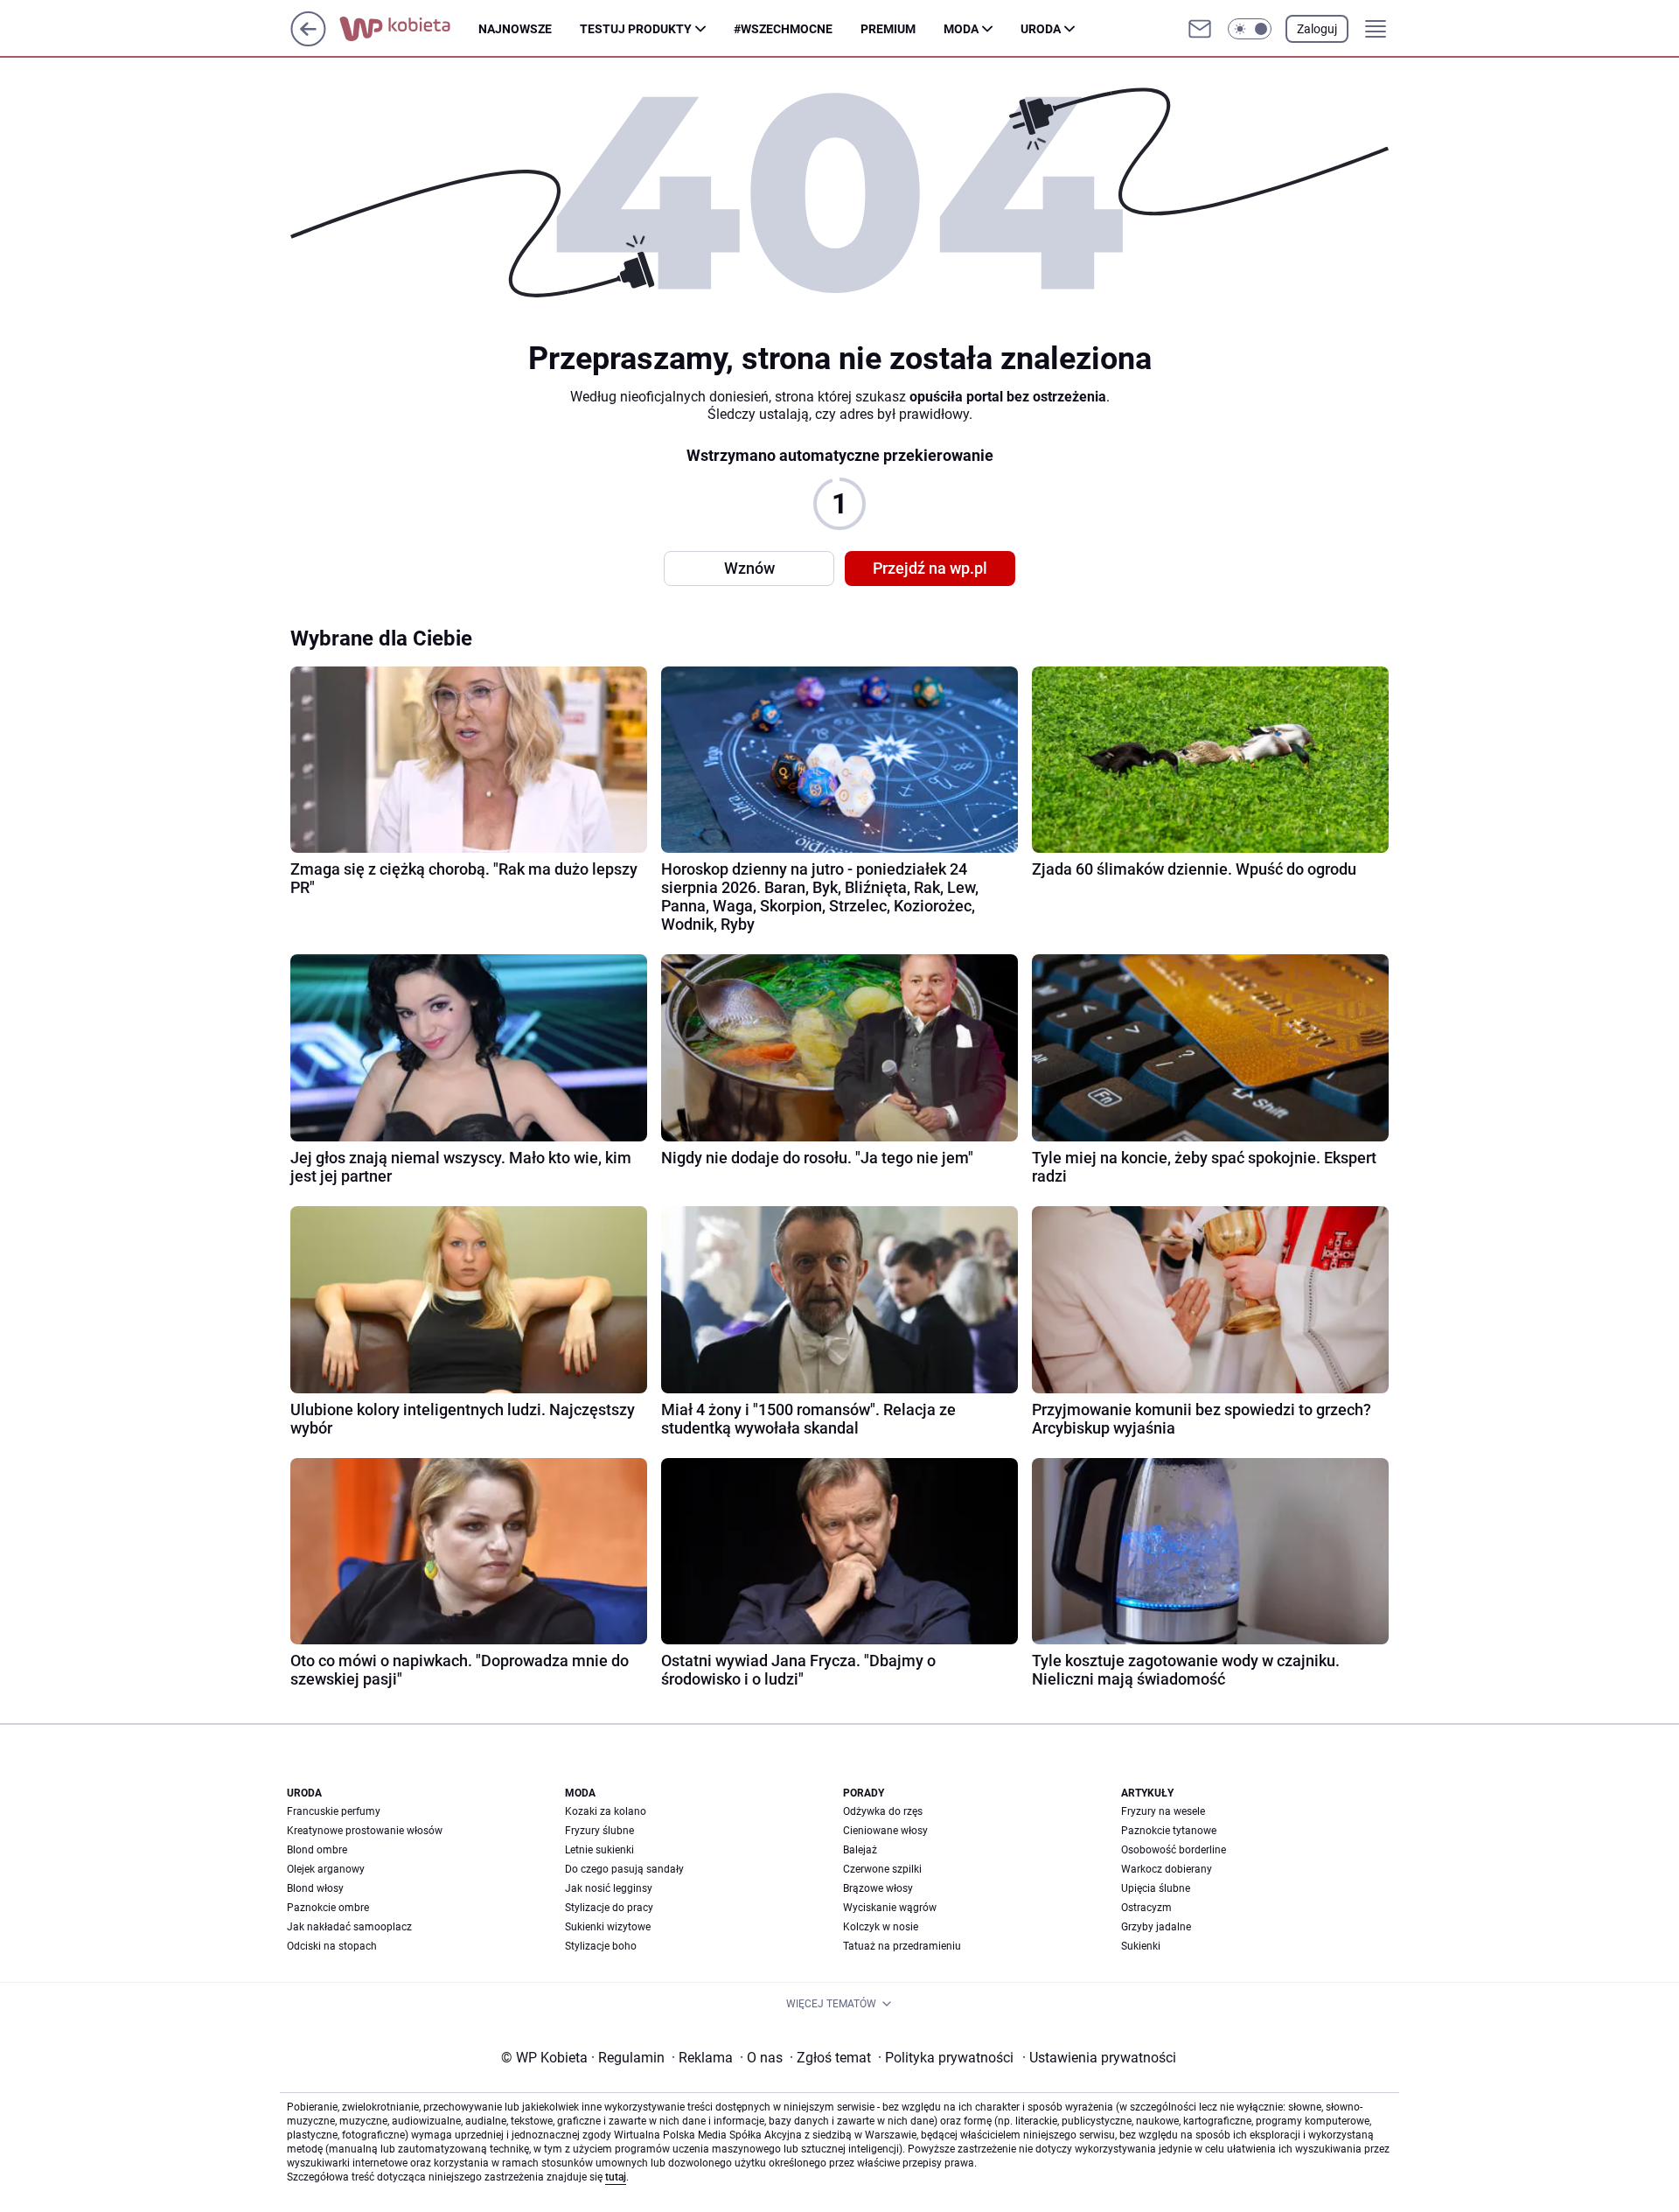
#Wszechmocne (783, 29)
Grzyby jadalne (1156, 1927)
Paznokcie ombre (328, 1908)
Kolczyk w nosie (881, 1927)
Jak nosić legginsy (609, 1888)
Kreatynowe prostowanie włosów (365, 1831)
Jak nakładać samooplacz (349, 1927)
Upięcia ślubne (1156, 1888)
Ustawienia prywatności (1099, 2058)
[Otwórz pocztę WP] (1200, 29)
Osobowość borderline (1174, 1850)
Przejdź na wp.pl (930, 568)
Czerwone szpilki (882, 1869)
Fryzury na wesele (1163, 1811)
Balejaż (860, 1850)
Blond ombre (317, 1850)
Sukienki (1141, 1946)
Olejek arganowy (326, 1869)
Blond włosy (315, 1888)
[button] (1250, 29)
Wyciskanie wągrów (890, 1908)
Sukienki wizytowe (608, 1927)
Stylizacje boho (601, 1946)
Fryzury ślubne (599, 1831)
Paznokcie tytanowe (1169, 1831)
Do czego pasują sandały (624, 1869)
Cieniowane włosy (885, 1831)
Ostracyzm (1146, 1908)
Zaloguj (1317, 29)
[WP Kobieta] (409, 29)
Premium (888, 29)
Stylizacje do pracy (609, 1908)
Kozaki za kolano (606, 1811)
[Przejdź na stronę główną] (308, 42)
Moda (961, 29)
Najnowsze (515, 29)
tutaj (616, 2177)
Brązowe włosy (878, 1888)
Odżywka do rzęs (883, 1811)
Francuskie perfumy (334, 1811)
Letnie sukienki (599, 1850)
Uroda (1041, 29)
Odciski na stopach (332, 1946)
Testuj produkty (636, 29)
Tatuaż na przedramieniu (902, 1946)
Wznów (749, 568)
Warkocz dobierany (1167, 1869)
